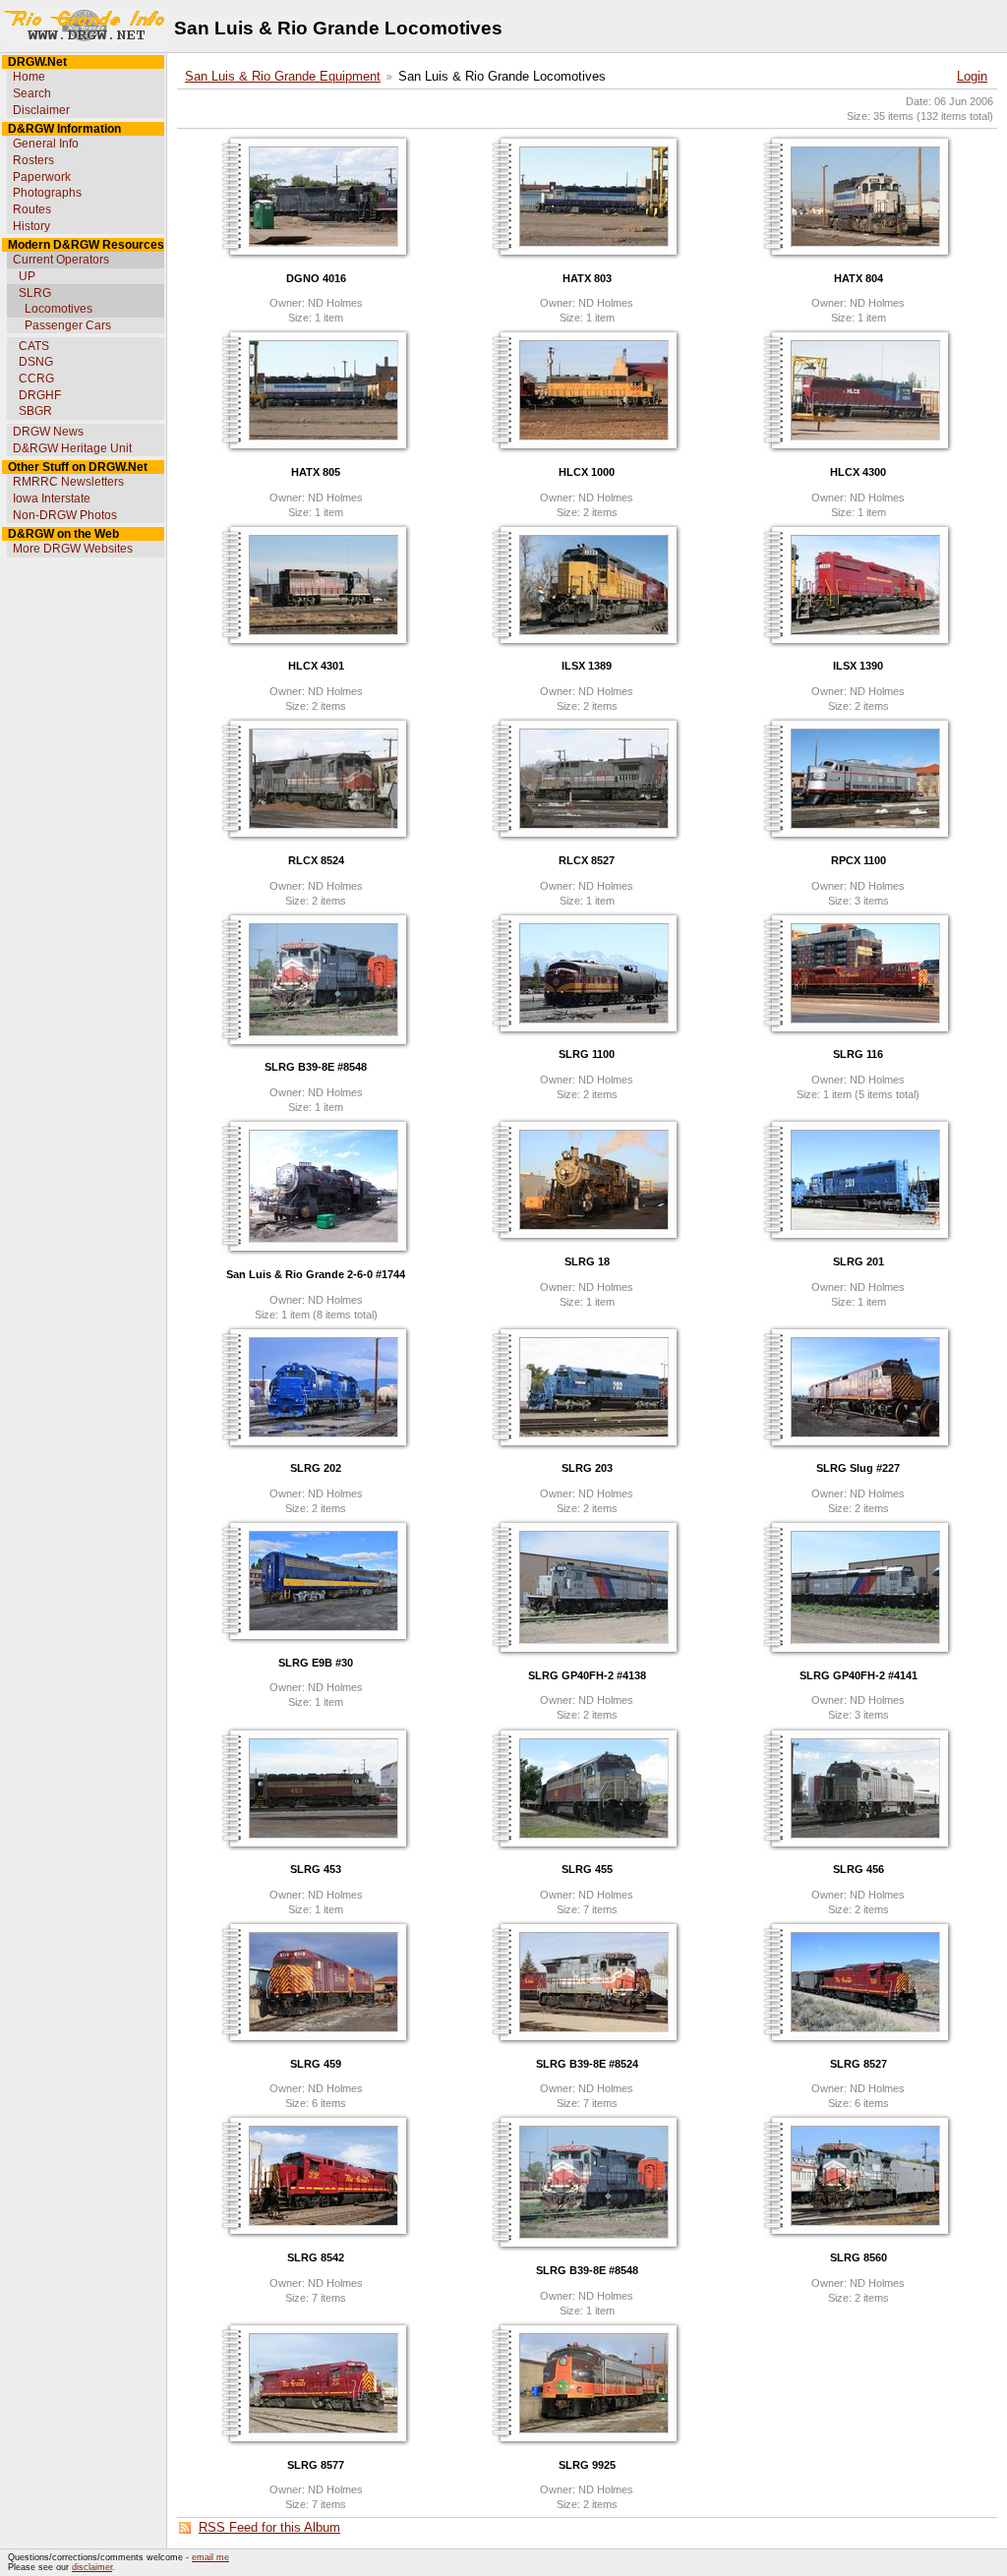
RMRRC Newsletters (68, 482)
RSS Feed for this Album (269, 2528)
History (31, 226)
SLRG (35, 293)
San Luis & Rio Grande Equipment (283, 77)
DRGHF (40, 395)
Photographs (47, 193)
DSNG (36, 362)
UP (27, 276)
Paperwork (42, 177)
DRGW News (48, 432)
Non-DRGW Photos (65, 515)
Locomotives (59, 309)
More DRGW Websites (73, 549)
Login (972, 77)
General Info (46, 144)
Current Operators (61, 260)
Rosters (33, 160)
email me (210, 2557)
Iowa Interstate (52, 498)
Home (29, 77)
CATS (34, 346)
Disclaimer (41, 110)
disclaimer (92, 2567)
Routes (32, 209)
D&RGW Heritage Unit (72, 448)
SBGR (35, 411)
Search (32, 93)
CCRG (36, 379)
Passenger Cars (68, 325)
